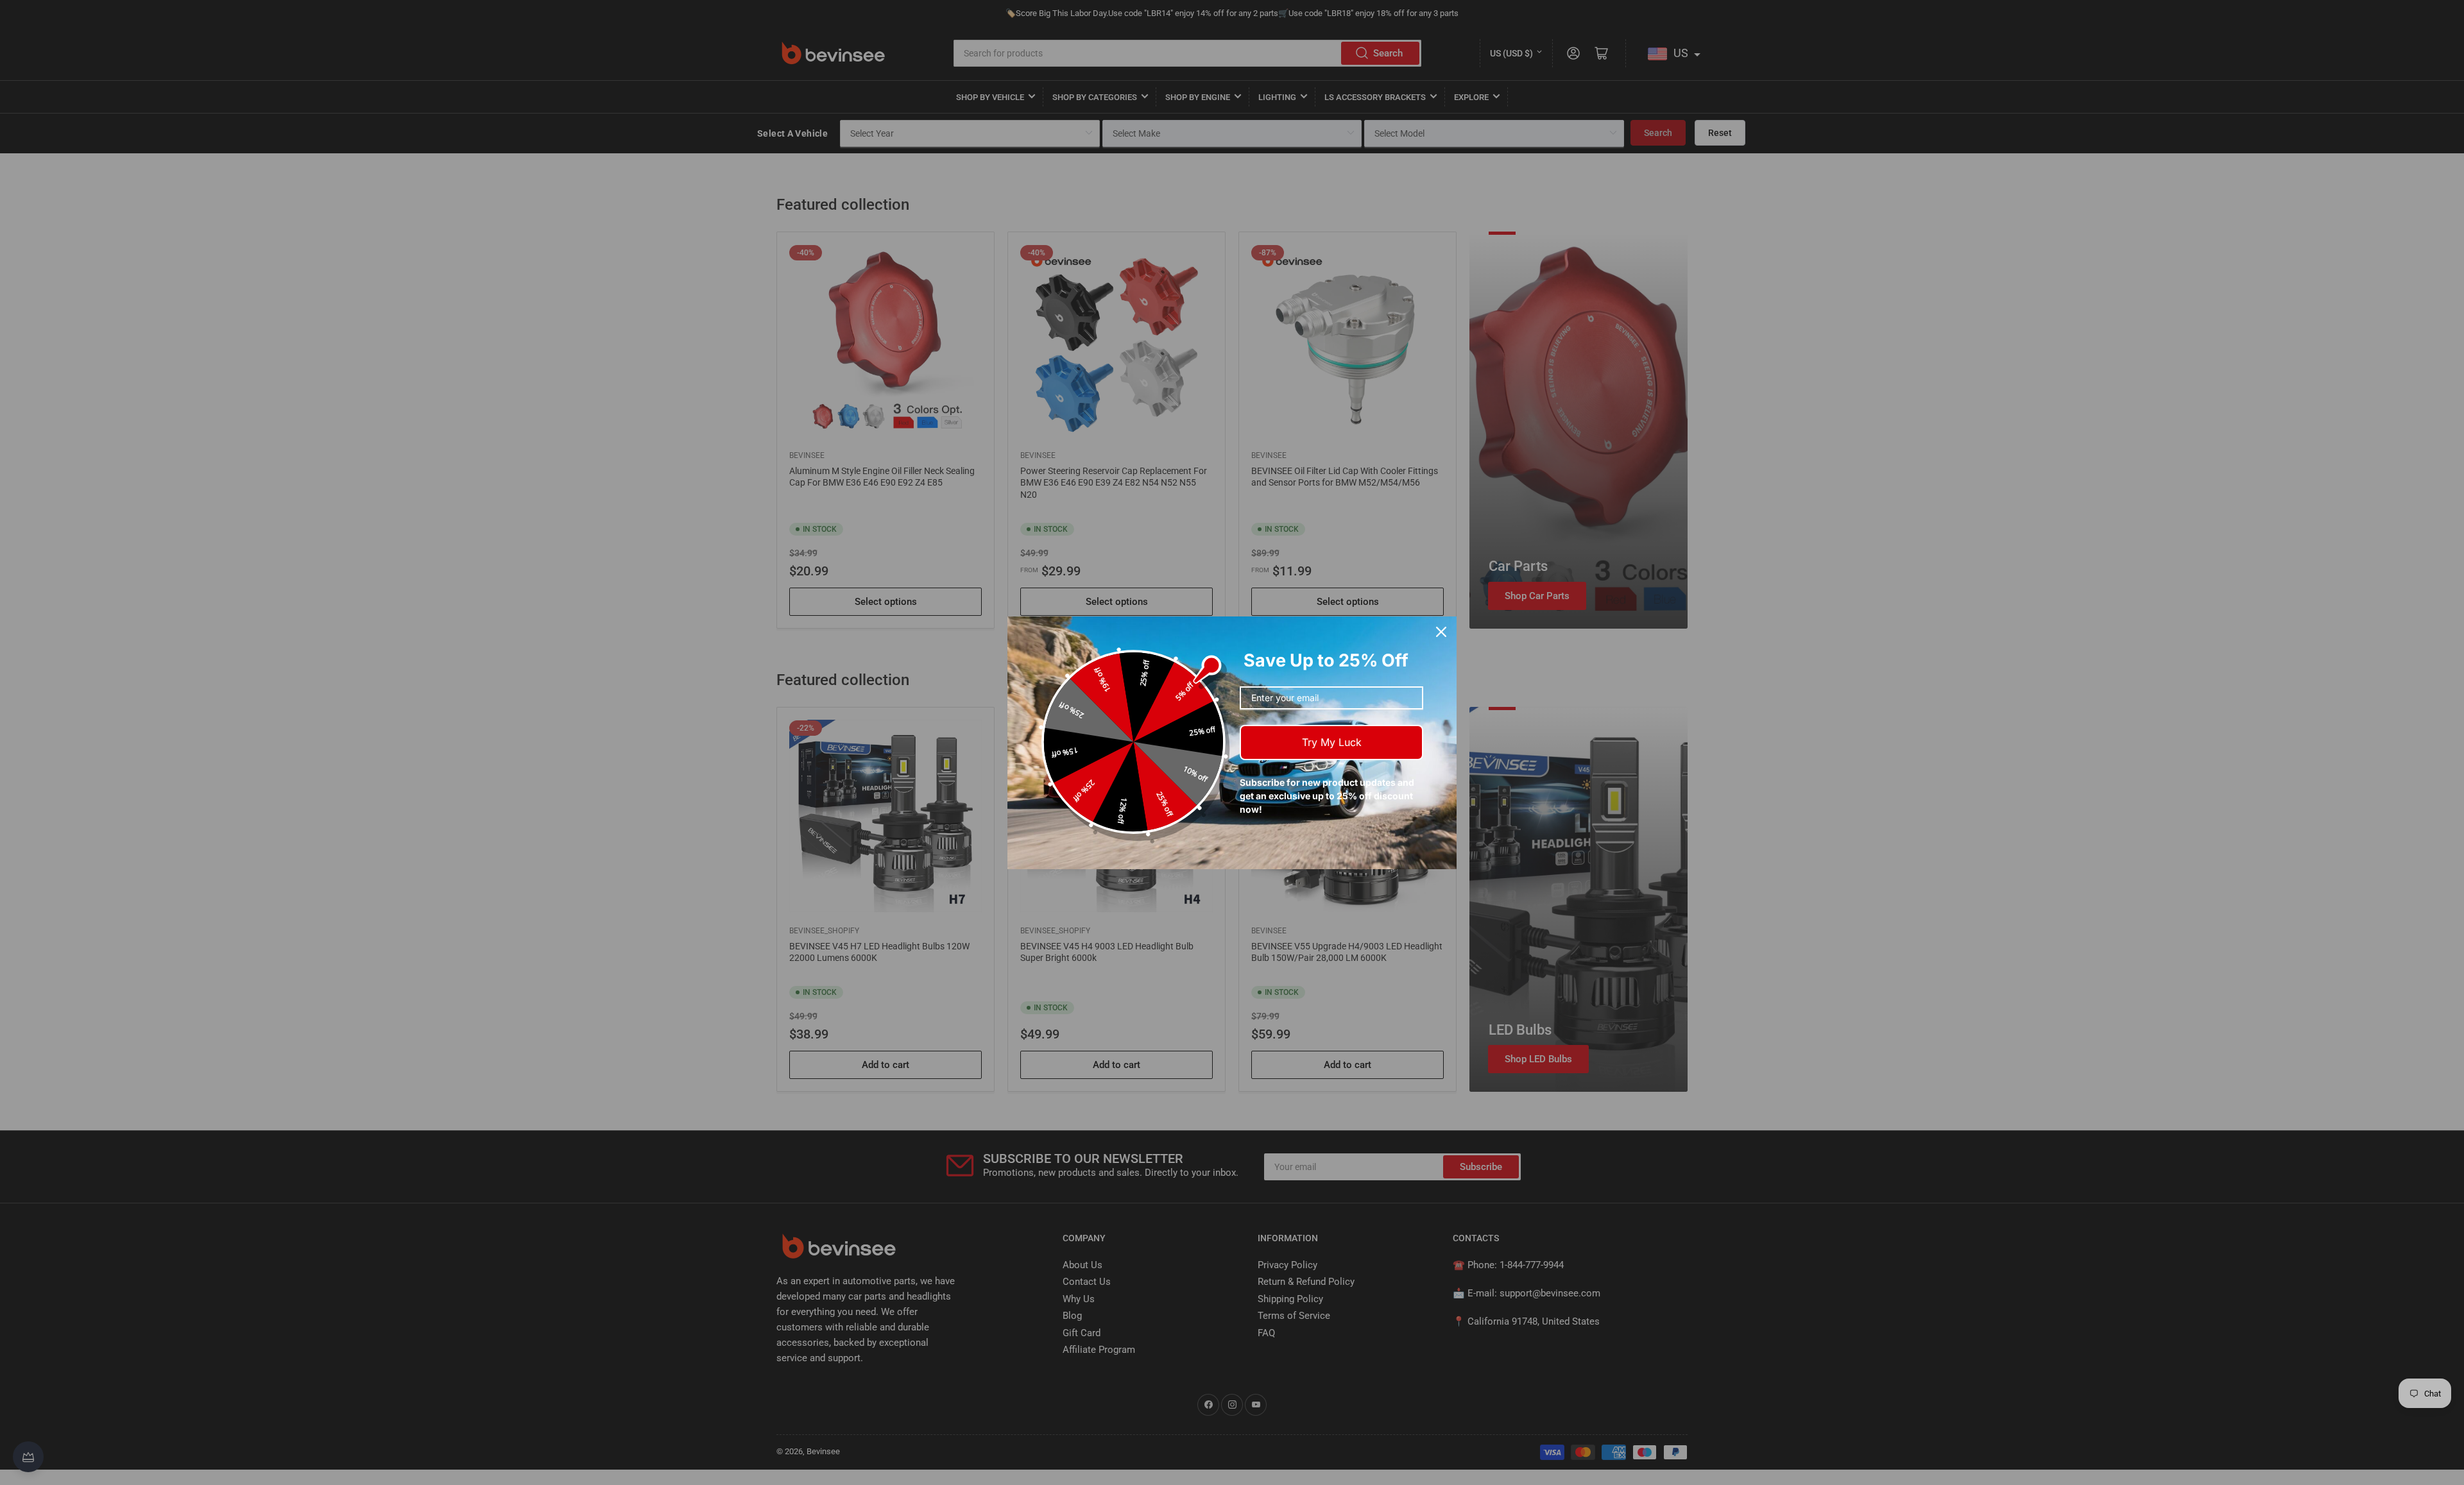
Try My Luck (1332, 742)
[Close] (1441, 632)
